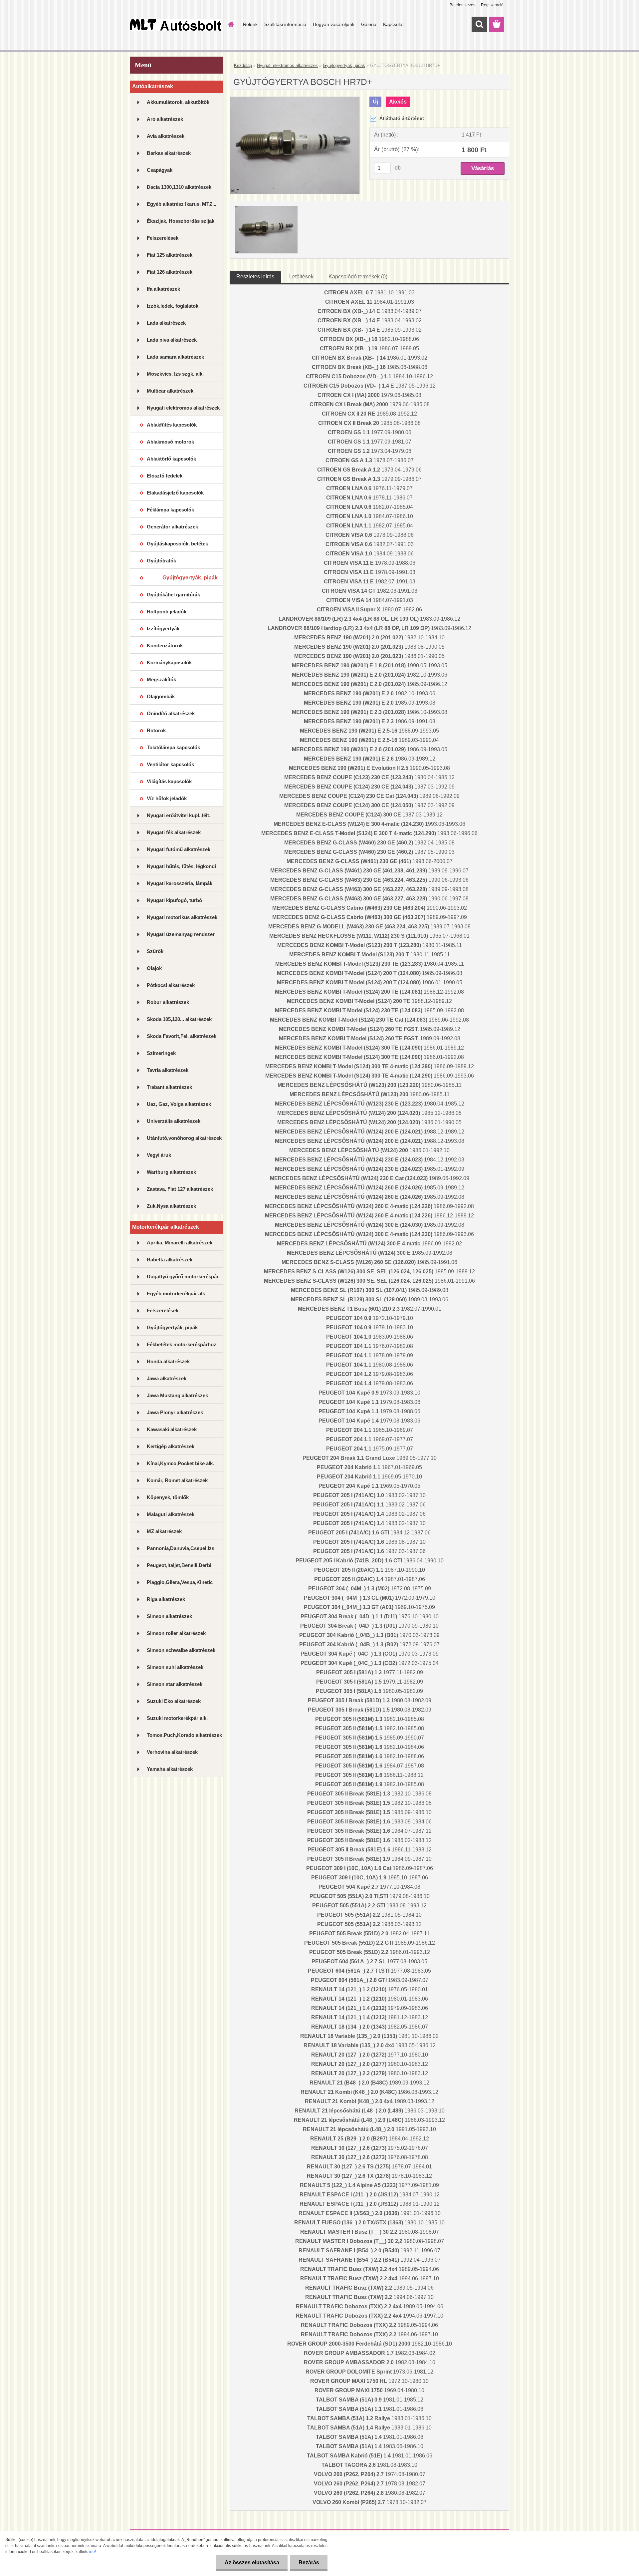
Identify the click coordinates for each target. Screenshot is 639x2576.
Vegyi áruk (159, 1155)
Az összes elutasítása (252, 2563)
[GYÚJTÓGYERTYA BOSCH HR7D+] (295, 99)
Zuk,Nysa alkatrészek (171, 1206)
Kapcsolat (393, 24)
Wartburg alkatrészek (171, 1172)
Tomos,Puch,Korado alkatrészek (184, 1735)
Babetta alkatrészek (170, 1260)
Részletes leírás (255, 277)
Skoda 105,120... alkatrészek (179, 1019)
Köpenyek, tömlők (168, 1497)
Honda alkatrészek (168, 1361)
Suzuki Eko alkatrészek (174, 1701)
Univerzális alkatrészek (174, 1121)
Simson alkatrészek (169, 1616)
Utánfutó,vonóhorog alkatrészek (184, 1138)
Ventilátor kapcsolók (170, 764)
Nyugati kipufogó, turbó (174, 900)
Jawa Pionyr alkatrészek (175, 1412)
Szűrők (155, 951)
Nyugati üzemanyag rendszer (181, 934)
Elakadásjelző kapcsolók (175, 493)
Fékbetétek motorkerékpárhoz (182, 1344)
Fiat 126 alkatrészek (170, 272)
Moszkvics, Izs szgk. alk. (175, 374)
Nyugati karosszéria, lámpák (180, 883)
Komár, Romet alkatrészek (177, 1480)
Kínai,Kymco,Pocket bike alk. (180, 1463)
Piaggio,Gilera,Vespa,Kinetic (180, 1582)
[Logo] (176, 25)
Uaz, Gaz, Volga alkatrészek (179, 1104)
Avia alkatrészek (166, 136)
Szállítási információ (285, 24)
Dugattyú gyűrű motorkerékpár (183, 1277)
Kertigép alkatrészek (171, 1446)
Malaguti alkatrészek (171, 1514)
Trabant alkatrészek (169, 1087)
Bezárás (309, 2563)
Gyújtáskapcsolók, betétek (177, 544)
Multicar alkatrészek (170, 391)
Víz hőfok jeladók (167, 798)
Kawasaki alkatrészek (172, 1429)
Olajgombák (161, 696)
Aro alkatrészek (165, 119)
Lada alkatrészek (166, 323)
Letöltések (301, 277)
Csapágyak (160, 170)
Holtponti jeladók (167, 612)
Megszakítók (161, 679)
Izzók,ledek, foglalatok (173, 306)
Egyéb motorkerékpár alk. (177, 1293)
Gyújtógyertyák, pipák (190, 578)
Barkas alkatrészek (169, 153)
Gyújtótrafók (161, 561)
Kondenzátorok (165, 645)
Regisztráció (492, 5)
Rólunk (250, 24)
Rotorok (156, 730)
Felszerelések (163, 238)
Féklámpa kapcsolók (170, 510)
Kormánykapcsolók (169, 662)
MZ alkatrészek (164, 1531)
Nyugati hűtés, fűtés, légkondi (181, 866)
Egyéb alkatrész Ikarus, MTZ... (182, 204)
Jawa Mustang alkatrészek (177, 1395)
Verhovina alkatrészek (172, 1752)
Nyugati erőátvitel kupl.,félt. (179, 815)
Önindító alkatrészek (171, 713)
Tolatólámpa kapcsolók (173, 747)
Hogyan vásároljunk (334, 24)
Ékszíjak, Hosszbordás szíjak (181, 221)
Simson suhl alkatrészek (175, 1667)
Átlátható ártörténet (402, 118)
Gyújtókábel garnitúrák (173, 595)
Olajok (154, 968)
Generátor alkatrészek (172, 527)
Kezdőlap (243, 65)
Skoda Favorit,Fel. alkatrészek (182, 1036)
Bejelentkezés (462, 5)
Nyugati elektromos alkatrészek (183, 408)
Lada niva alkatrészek (172, 340)
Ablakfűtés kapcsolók (172, 425)
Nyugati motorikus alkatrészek (182, 917)
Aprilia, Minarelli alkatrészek (180, 1243)
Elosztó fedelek (165, 476)
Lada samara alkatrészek (175, 357)
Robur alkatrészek (168, 1002)
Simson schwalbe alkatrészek (181, 1650)
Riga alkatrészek (166, 1599)
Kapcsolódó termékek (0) (358, 277)
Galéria (369, 24)
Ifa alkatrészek (163, 289)
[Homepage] (230, 24)
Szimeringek (161, 1053)
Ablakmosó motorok (170, 442)
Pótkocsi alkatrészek (171, 985)
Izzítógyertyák (163, 629)
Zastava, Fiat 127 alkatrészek (180, 1189)
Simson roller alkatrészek (176, 1633)
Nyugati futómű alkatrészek (179, 849)
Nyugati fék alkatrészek (174, 832)
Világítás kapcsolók (169, 781)
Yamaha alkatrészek (170, 1769)
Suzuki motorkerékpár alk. (177, 1718)
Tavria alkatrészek (168, 1070)
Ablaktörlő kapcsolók (171, 459)
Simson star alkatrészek (175, 1684)
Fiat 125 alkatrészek (170, 255)
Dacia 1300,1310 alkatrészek (179, 187)
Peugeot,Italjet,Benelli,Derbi (179, 1565)
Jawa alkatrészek (167, 1378)
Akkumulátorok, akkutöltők (178, 102)
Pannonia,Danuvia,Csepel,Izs (181, 1548)
